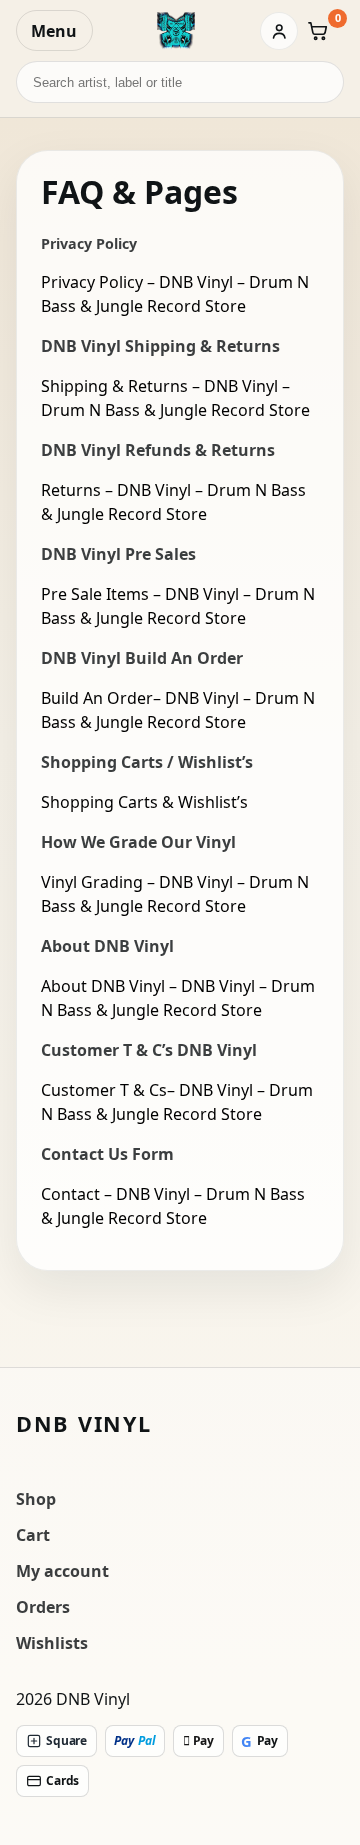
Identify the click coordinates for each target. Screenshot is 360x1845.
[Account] (279, 31)
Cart (33, 1535)
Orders (43, 1607)
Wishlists (52, 1643)
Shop (36, 1499)
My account (62, 1571)
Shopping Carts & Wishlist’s (144, 802)
